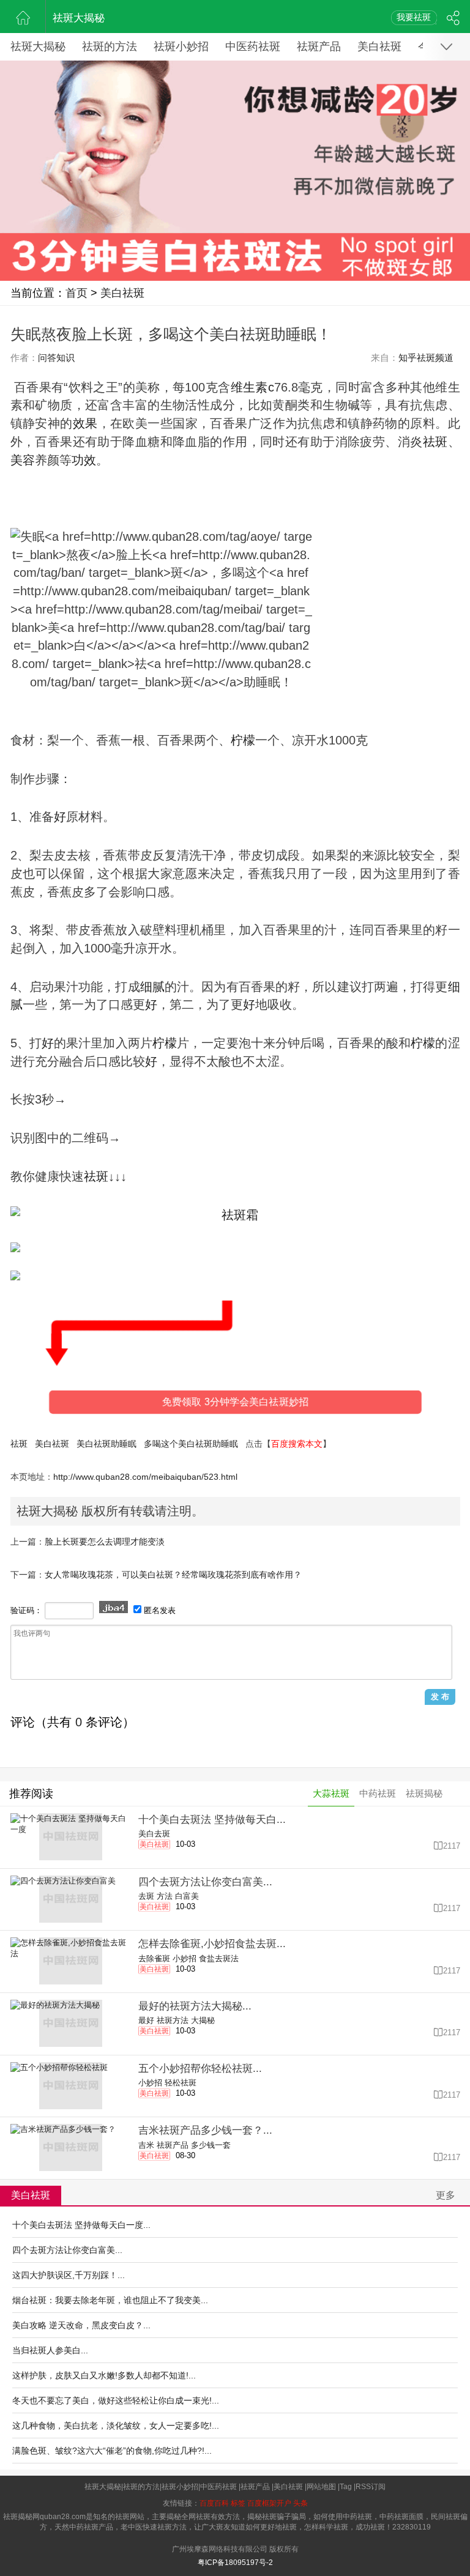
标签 (238, 2503)
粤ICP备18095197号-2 (235, 2563)
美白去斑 (154, 1834)
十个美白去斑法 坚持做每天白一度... (81, 2225)
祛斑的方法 (110, 46)
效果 (85, 423)
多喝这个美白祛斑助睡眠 (191, 1444)
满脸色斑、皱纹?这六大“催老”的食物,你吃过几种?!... (112, 2451)
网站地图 (321, 2487)
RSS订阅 (371, 2487)
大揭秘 (203, 2020)
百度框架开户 (269, 2503)
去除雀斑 (154, 1958)
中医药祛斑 (253, 46)
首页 (76, 293)
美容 (23, 460)
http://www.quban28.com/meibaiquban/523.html (145, 1477)
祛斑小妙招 (181, 46)
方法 (165, 1896)
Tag (346, 2487)
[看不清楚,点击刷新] (114, 1607)
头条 (300, 2503)
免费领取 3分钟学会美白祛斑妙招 (235, 1402)
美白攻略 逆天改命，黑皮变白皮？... (81, 2325)
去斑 (146, 1896)
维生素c (252, 387)
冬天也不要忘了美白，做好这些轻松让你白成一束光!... (116, 2400)
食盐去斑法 (219, 1958)
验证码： (26, 1610)
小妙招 (185, 1958)
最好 (146, 2020)
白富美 (187, 1896)
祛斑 (19, 1444)
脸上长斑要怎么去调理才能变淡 (105, 1542)
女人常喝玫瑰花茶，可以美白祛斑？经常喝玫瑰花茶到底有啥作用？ (173, 1575)
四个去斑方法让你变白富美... (67, 2250)
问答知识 (56, 358)
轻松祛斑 (181, 2083)
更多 (446, 2195)
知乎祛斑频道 (426, 358)
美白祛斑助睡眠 (106, 1444)
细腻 (152, 987)
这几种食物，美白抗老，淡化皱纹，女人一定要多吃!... (116, 2426)
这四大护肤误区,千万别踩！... (69, 2275)
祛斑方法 (173, 2020)
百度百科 (214, 2503)
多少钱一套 (211, 2145)
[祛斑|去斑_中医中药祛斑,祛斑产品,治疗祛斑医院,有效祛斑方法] (23, 17)
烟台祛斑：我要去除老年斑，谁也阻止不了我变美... (110, 2300)
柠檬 (243, 740)
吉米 (146, 2145)
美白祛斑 (379, 46)
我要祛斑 (414, 17)
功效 (84, 460)
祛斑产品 (319, 46)
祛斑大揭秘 (79, 18)
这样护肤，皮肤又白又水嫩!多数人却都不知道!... (104, 2375)
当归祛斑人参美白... (50, 2350)
